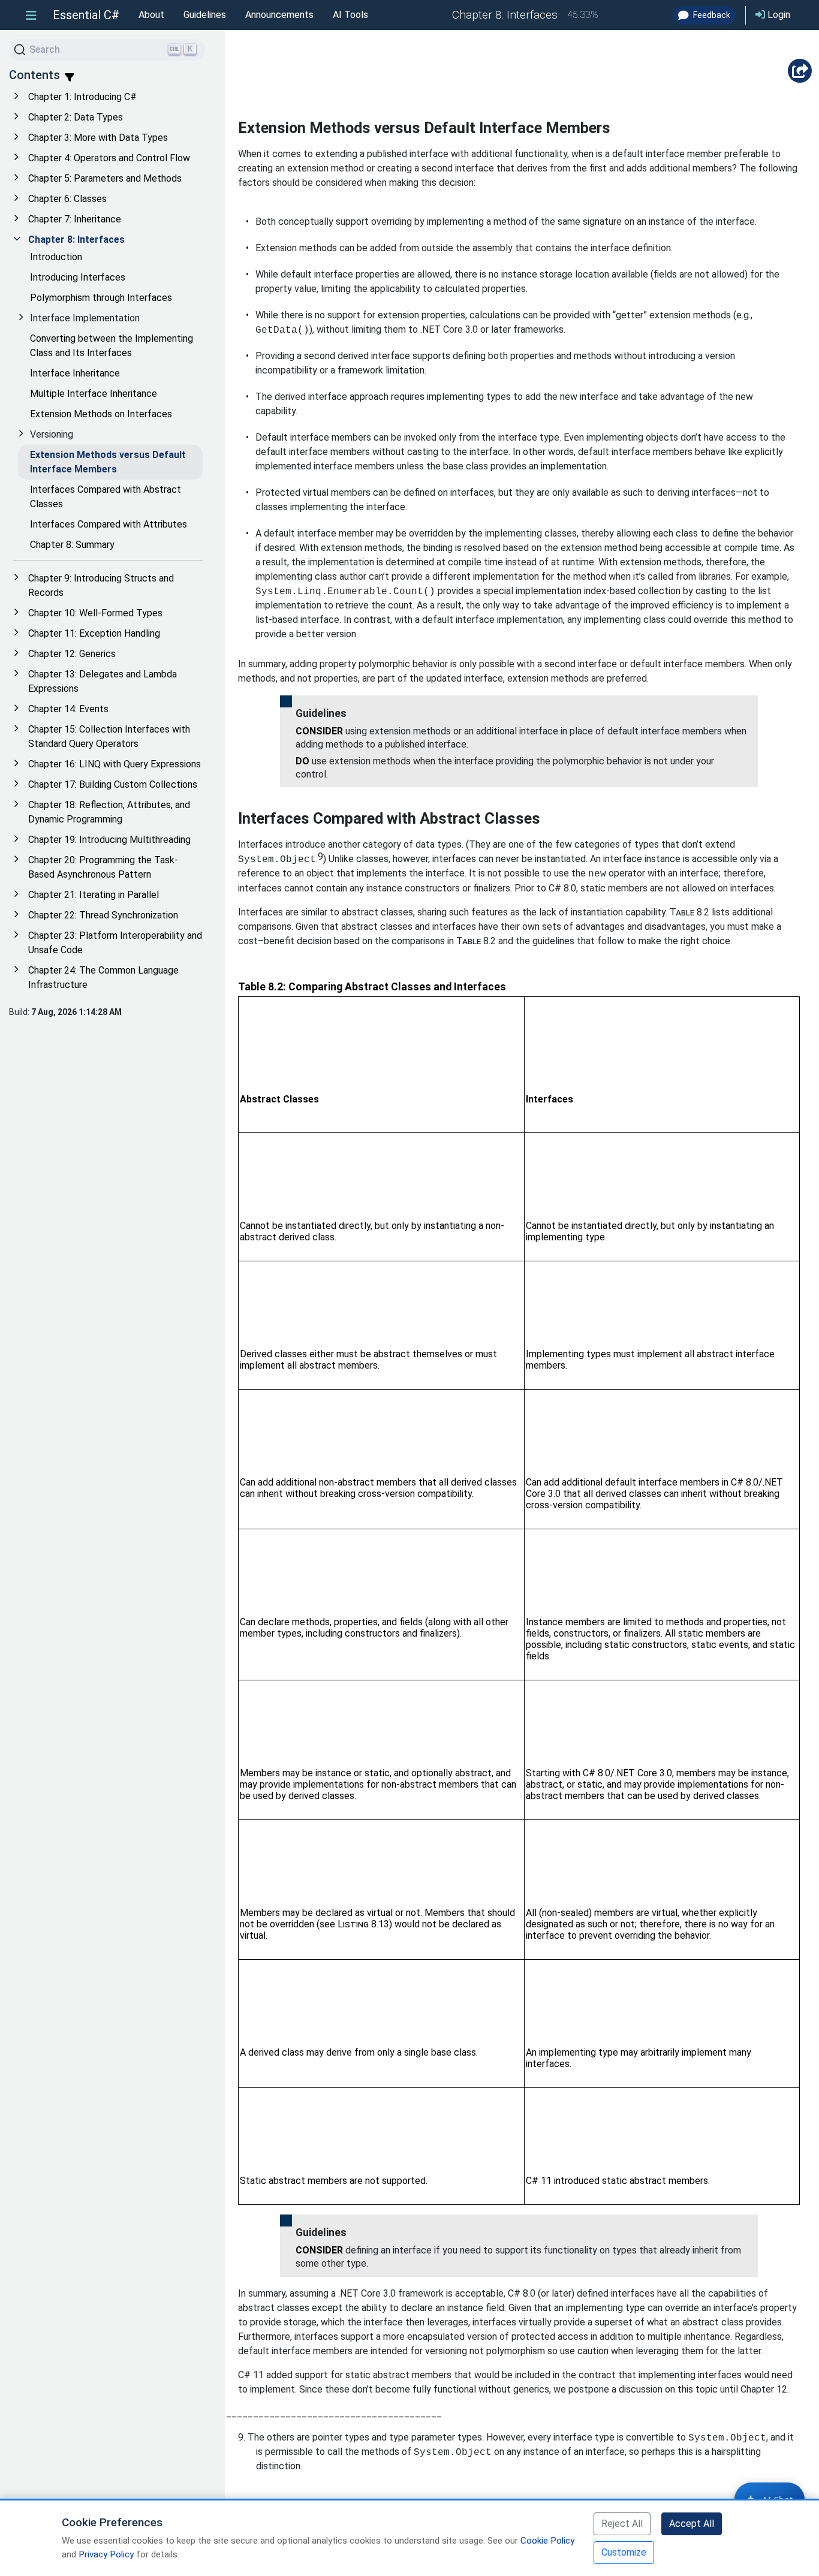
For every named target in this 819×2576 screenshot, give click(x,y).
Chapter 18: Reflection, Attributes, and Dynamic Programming (109, 812)
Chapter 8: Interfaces (76, 239)
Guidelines (205, 15)
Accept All (692, 2524)
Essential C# (86, 15)
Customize (624, 2552)
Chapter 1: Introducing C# (82, 97)
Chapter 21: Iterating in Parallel (94, 895)
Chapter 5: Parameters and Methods (105, 178)
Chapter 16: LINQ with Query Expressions (115, 764)
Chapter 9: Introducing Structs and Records (101, 585)
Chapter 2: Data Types (76, 117)
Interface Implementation (85, 318)
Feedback (711, 15)
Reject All (622, 2524)
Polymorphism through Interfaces (101, 298)
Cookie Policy (547, 2541)
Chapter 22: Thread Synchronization (103, 915)
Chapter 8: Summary (72, 545)
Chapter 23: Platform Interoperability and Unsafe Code (115, 943)
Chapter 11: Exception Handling (94, 633)
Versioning (52, 434)
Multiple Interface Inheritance (94, 394)
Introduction (56, 257)
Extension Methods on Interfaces (101, 414)
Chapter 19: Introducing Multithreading (109, 840)
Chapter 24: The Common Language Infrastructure (103, 977)
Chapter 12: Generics (72, 654)
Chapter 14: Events (68, 709)
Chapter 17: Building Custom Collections (113, 784)
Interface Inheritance (75, 373)
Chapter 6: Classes (67, 199)
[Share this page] (800, 71)
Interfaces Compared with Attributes (109, 524)
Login (778, 15)
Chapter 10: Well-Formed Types (95, 613)
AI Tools (350, 15)
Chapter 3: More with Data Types (98, 138)
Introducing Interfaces (78, 277)
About (151, 15)
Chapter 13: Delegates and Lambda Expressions (103, 681)
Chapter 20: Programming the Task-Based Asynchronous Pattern (103, 867)
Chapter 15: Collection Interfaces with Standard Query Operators (109, 736)
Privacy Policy (106, 2554)
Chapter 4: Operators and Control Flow (109, 158)
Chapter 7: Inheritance (75, 219)
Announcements (279, 15)
